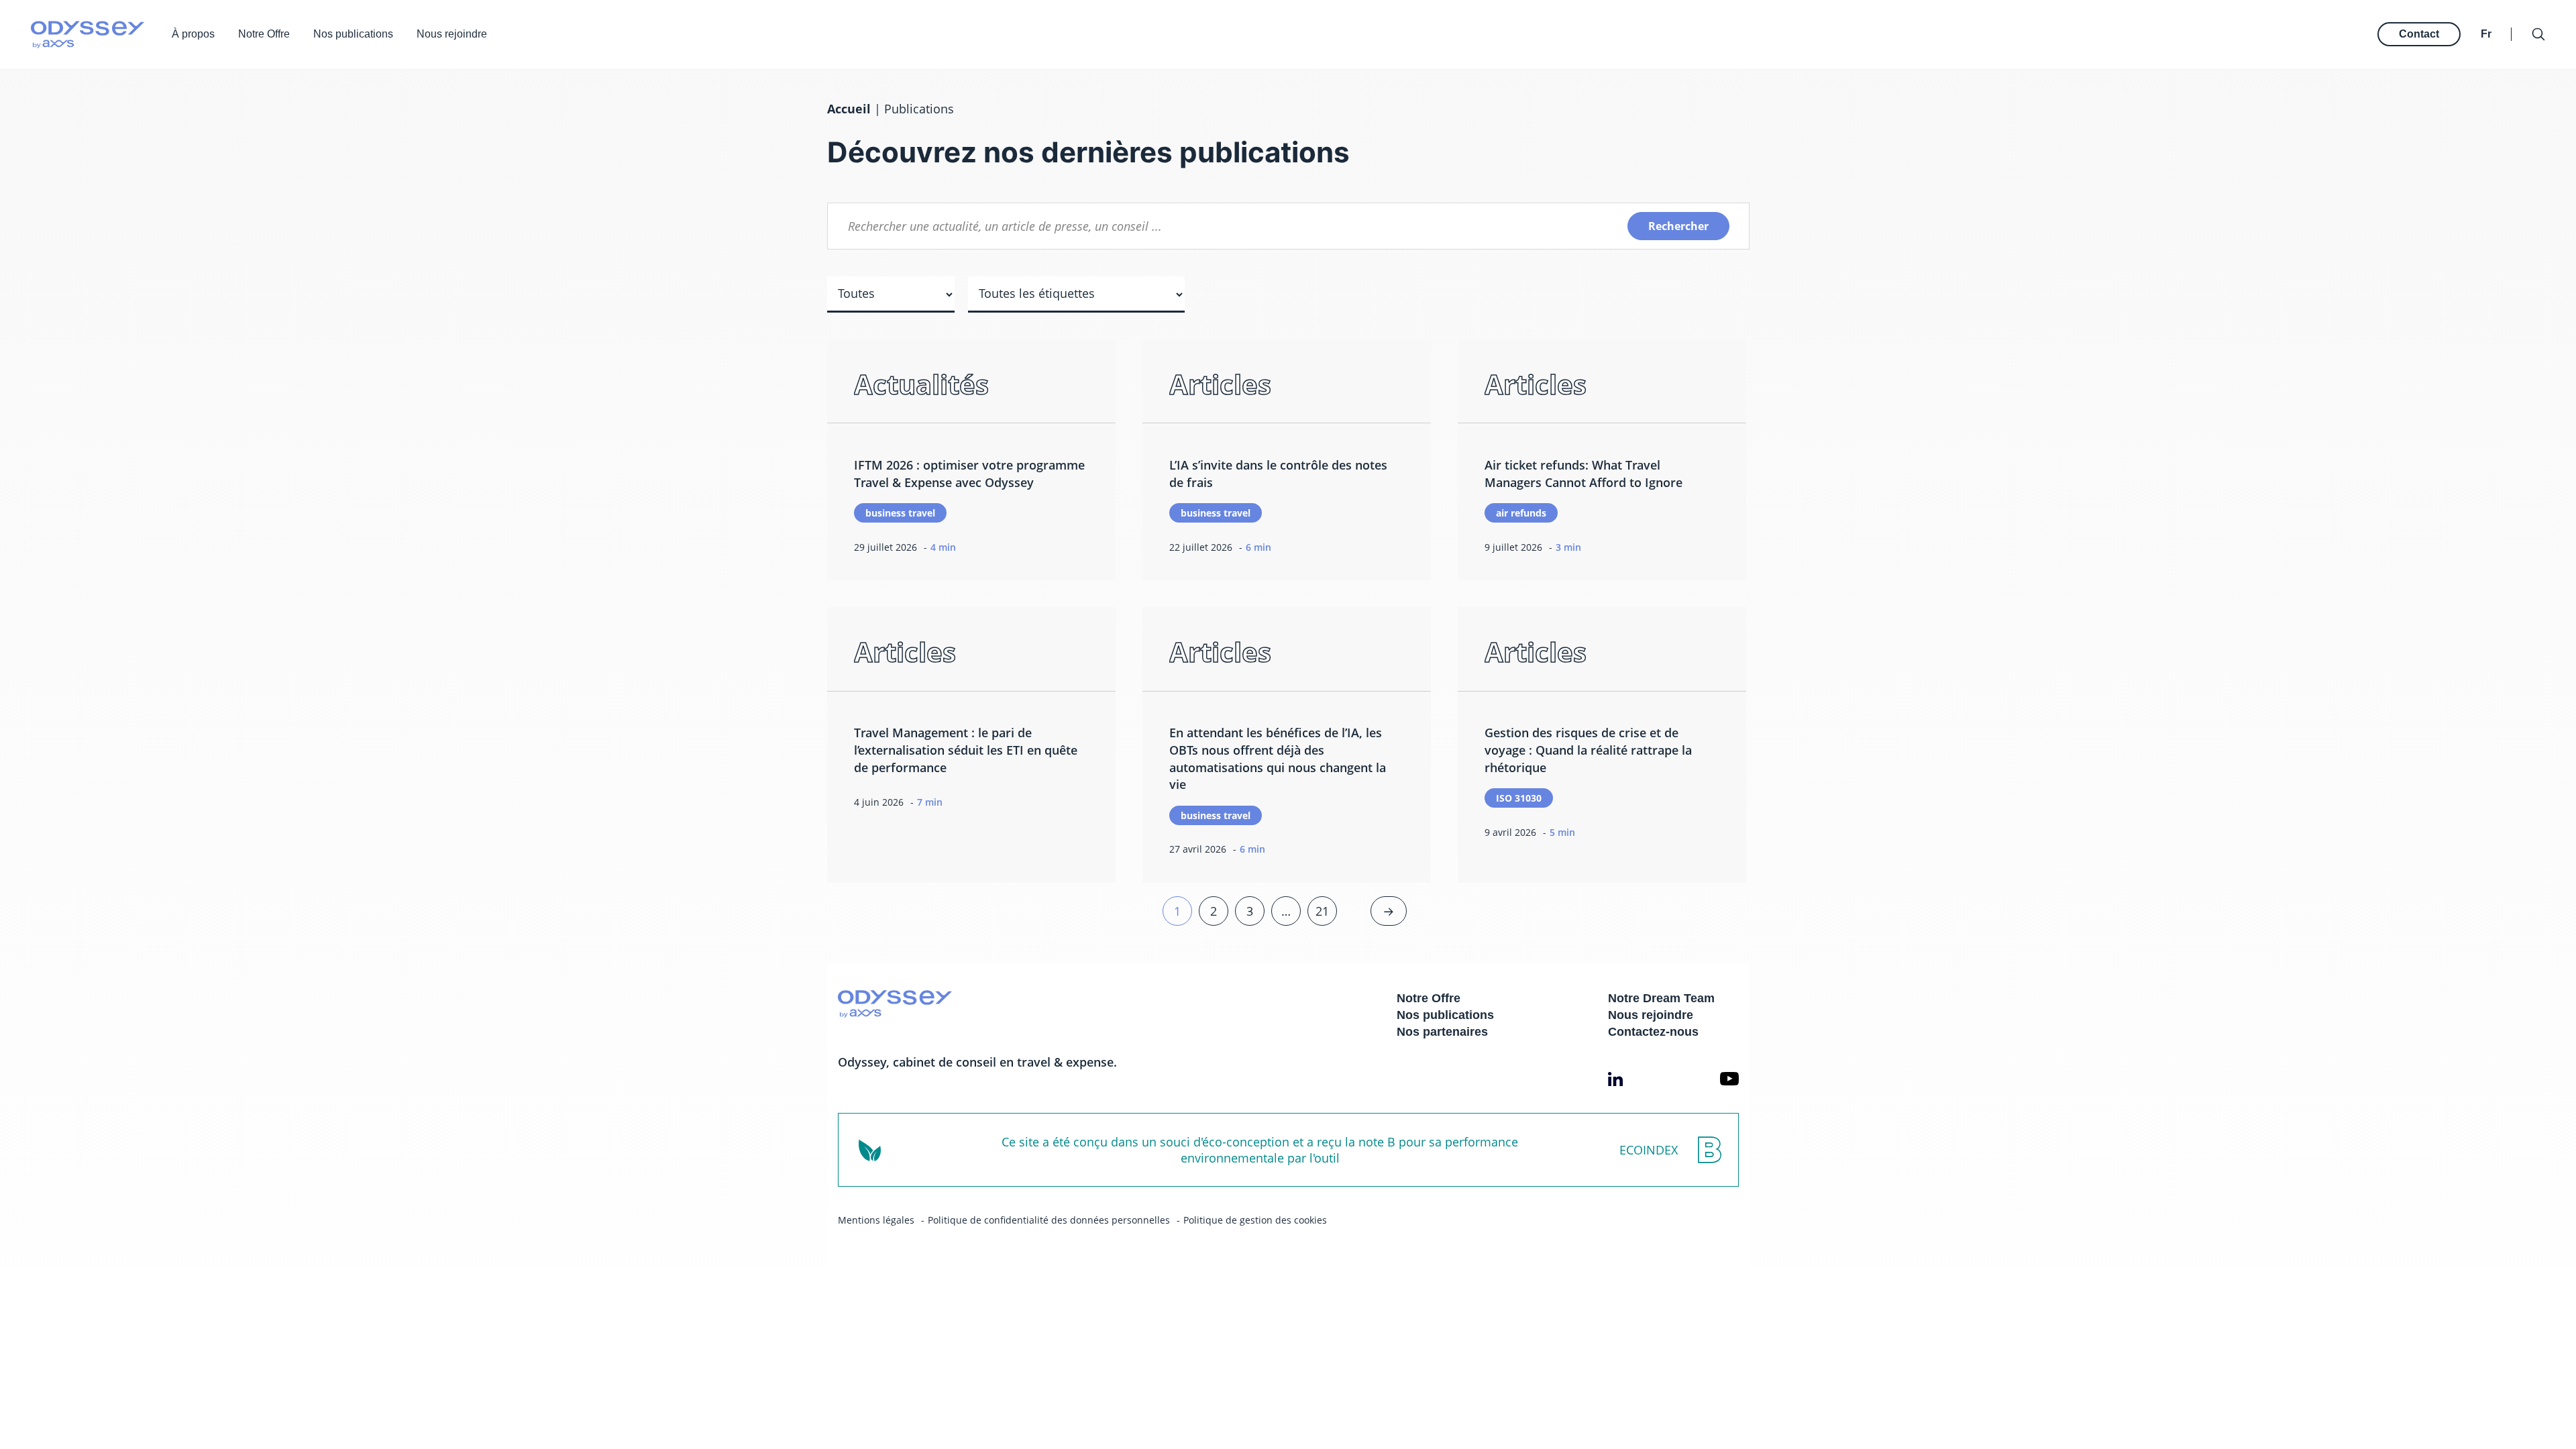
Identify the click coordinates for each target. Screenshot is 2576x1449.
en (2488, 20)
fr (2486, 34)
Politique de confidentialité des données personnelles (1049, 1220)
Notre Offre (264, 34)
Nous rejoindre (452, 34)
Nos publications (353, 34)
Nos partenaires (1442, 1032)
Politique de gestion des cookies (1255, 1220)
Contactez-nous (1653, 1032)
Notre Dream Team (1661, 998)
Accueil (849, 109)
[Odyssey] (88, 35)
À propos (193, 34)
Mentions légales (876, 1220)
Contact (2419, 34)
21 (1322, 911)
